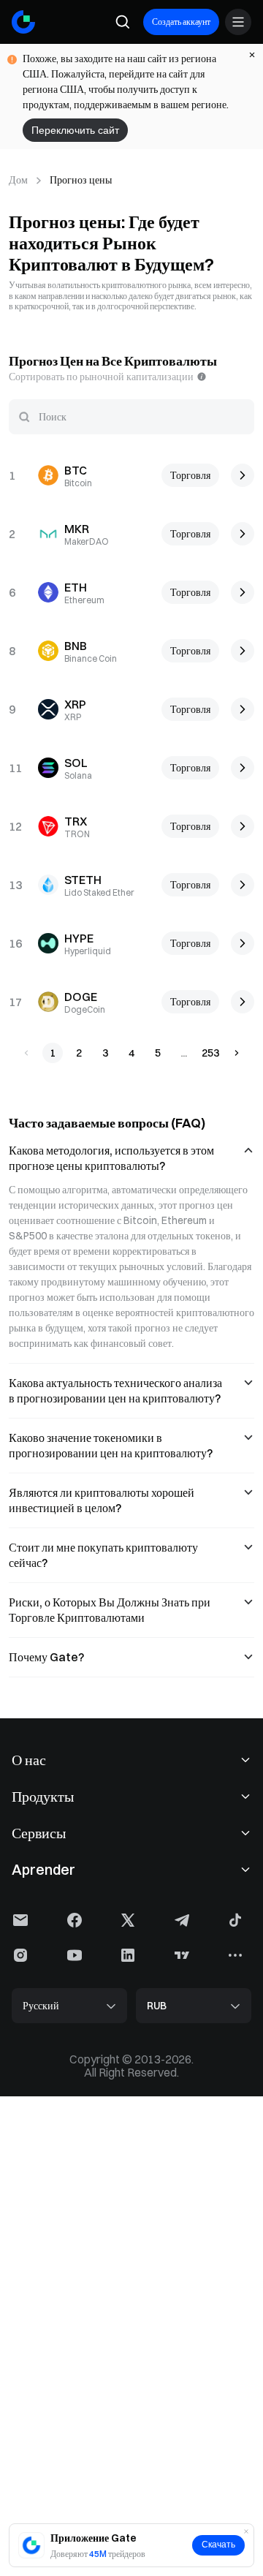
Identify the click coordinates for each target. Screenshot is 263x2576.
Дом (18, 180)
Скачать (218, 2545)
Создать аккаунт (181, 22)
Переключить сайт (75, 130)
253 (210, 1053)
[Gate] (23, 22)
